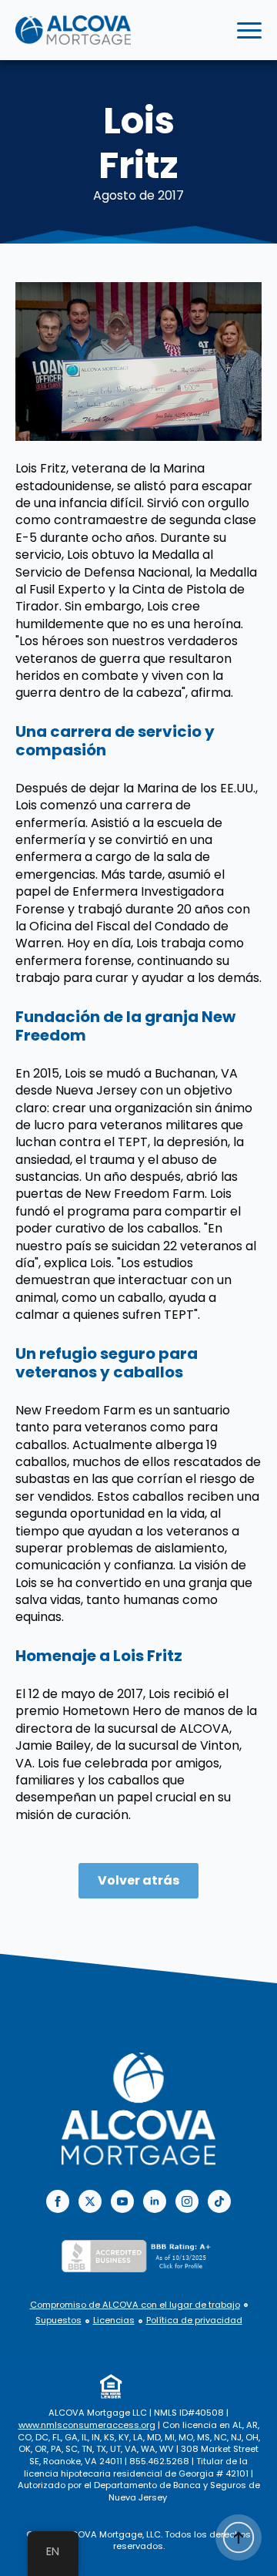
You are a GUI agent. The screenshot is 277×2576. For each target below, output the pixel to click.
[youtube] (122, 2201)
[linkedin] (155, 2201)
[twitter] (90, 2201)
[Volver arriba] (239, 2537)
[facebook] (58, 2201)
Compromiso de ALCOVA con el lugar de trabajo (135, 2305)
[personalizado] (219, 2201)
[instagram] (187, 2201)
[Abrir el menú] (249, 30)
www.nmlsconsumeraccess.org (87, 2425)
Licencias (114, 2320)
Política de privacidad (194, 2320)
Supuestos (58, 2320)
